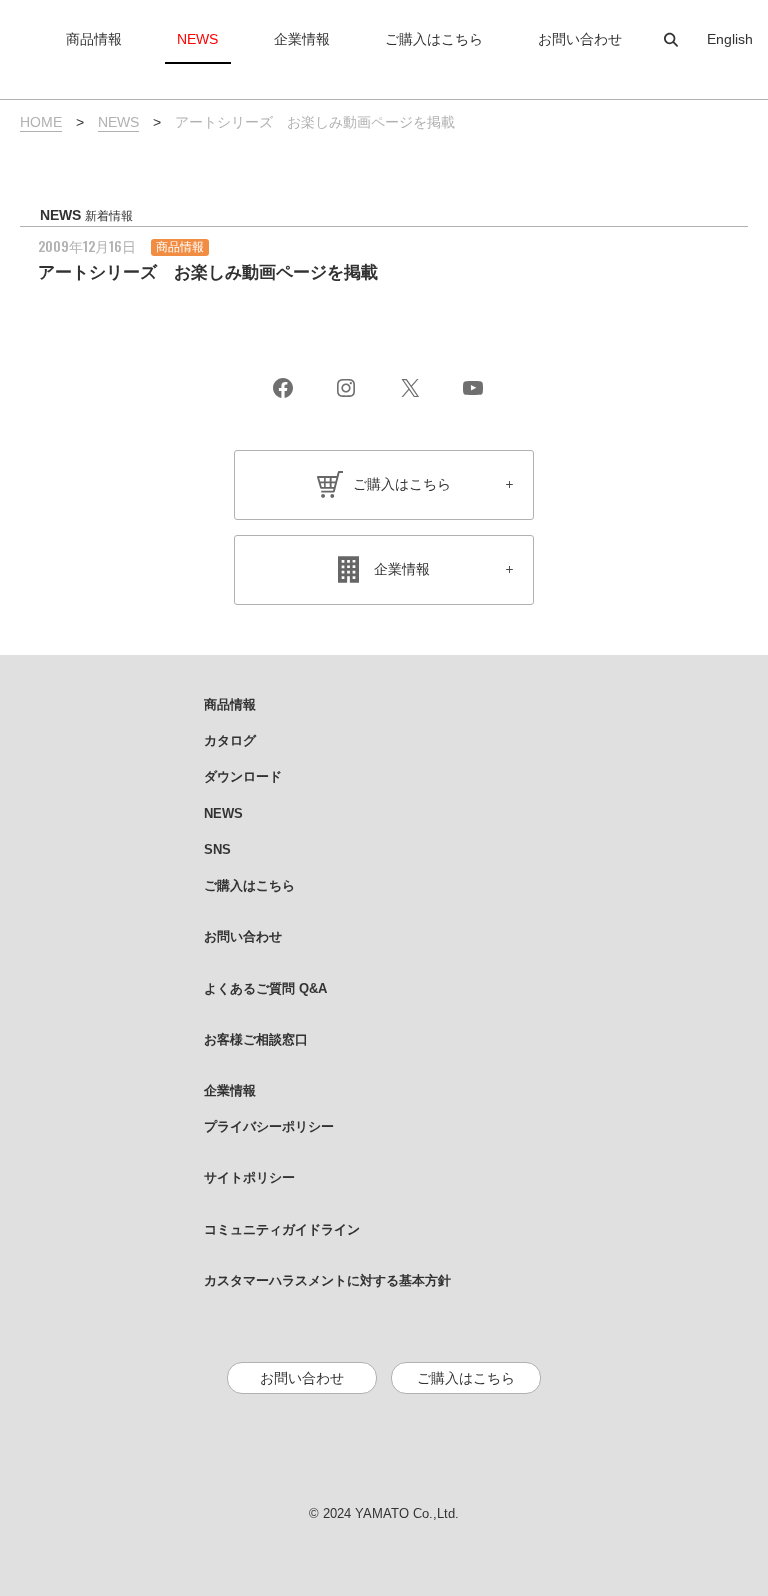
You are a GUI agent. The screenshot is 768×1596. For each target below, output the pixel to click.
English (730, 39)
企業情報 (402, 569)
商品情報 (180, 247)
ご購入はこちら (402, 484)
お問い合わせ (302, 1378)
